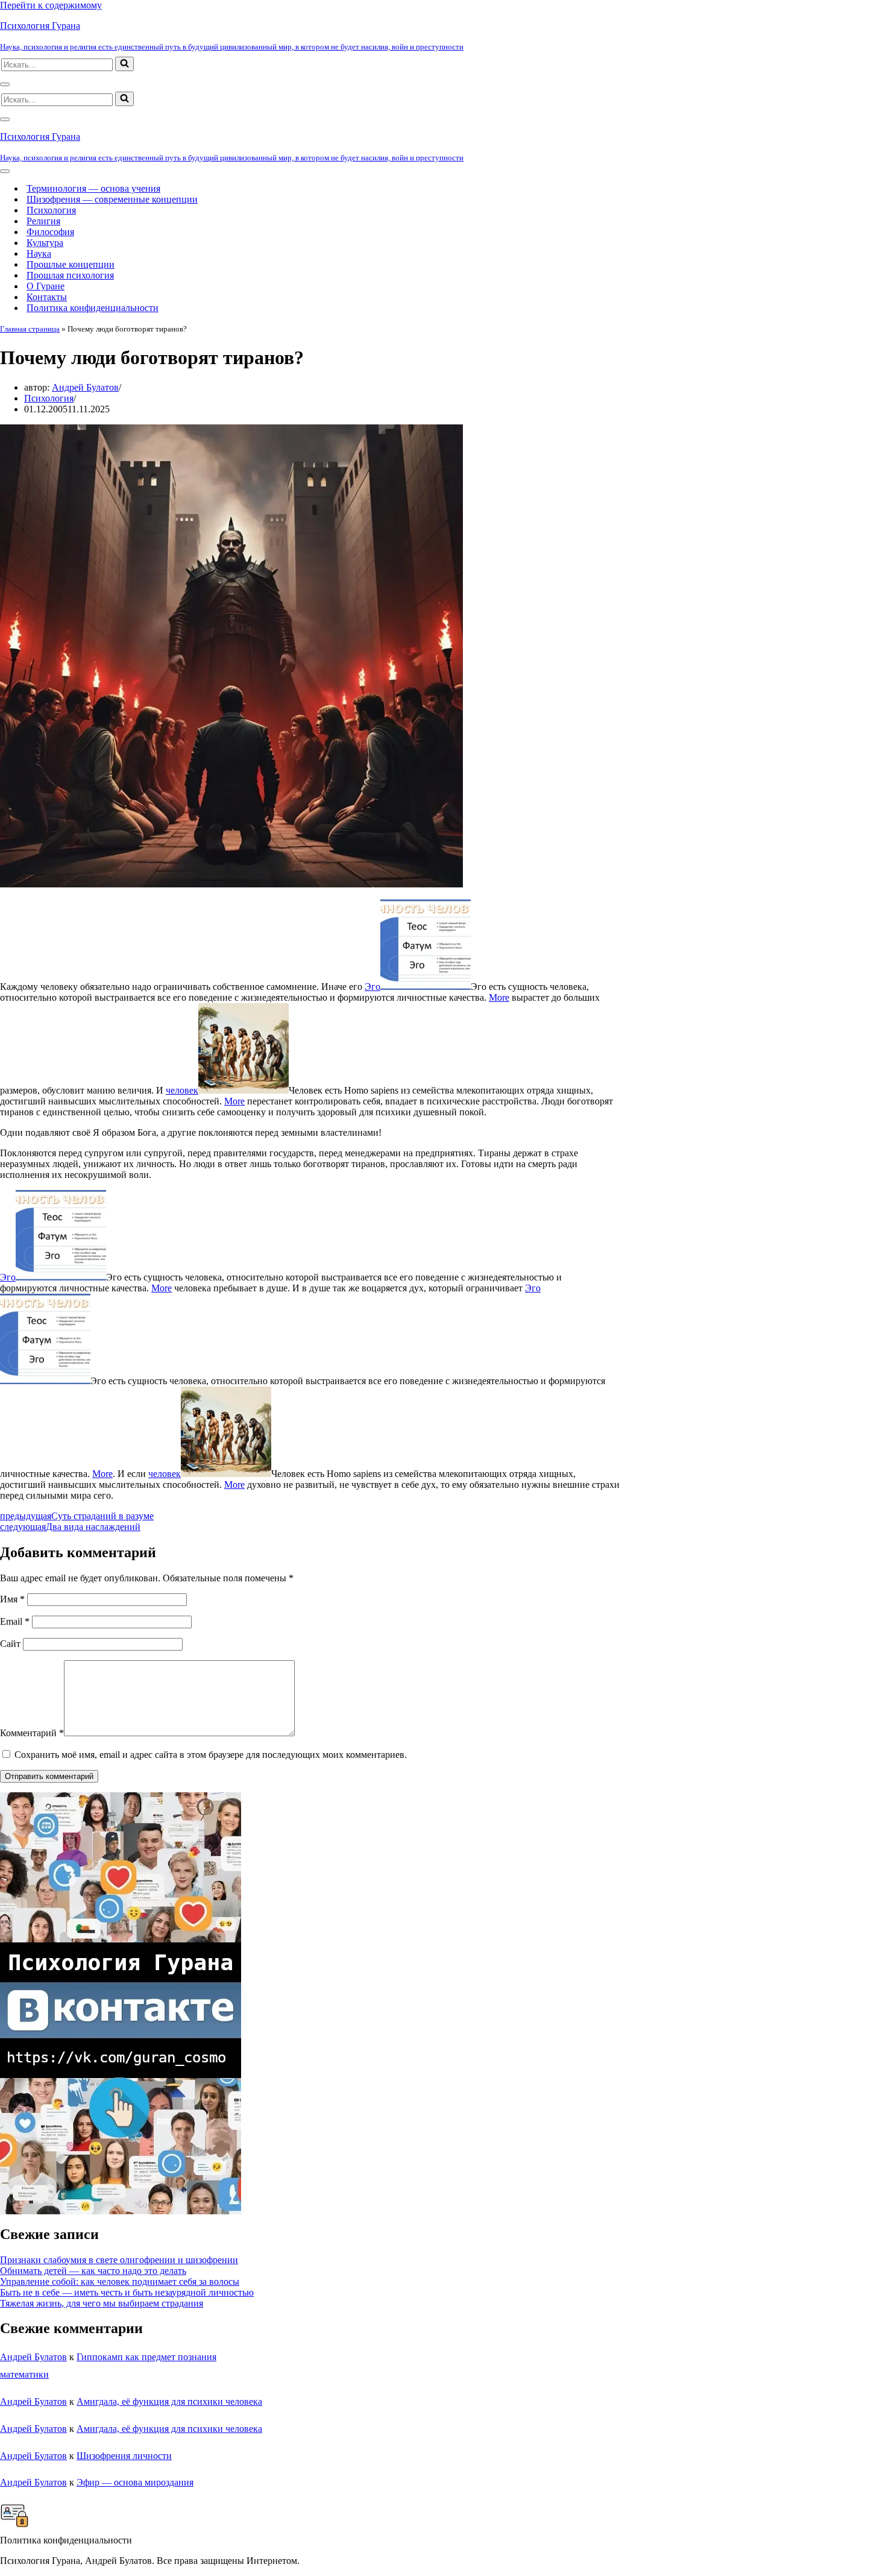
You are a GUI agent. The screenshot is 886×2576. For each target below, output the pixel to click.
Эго (372, 987)
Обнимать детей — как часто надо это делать (93, 2271)
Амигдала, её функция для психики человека (169, 2401)
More (499, 997)
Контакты (47, 297)
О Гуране (46, 286)
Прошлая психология (70, 275)
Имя (12, 1599)
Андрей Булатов (85, 387)
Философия (50, 232)
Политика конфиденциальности (93, 308)
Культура (45, 243)
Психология (51, 210)
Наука (39, 254)
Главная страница (30, 329)
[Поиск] (124, 64)
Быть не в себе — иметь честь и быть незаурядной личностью (127, 2292)
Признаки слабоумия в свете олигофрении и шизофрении (119, 2260)
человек (182, 1090)
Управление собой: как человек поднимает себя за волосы (120, 2282)
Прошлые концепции (71, 264)
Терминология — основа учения (93, 188)
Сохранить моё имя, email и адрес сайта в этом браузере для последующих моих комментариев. (211, 1755)
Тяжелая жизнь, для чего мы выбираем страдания (102, 2303)
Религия (43, 221)
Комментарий (32, 1733)
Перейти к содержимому (51, 5)
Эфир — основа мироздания (135, 2482)
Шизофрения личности (124, 2456)
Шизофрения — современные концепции (112, 199)
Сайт (10, 1644)
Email (15, 1621)
